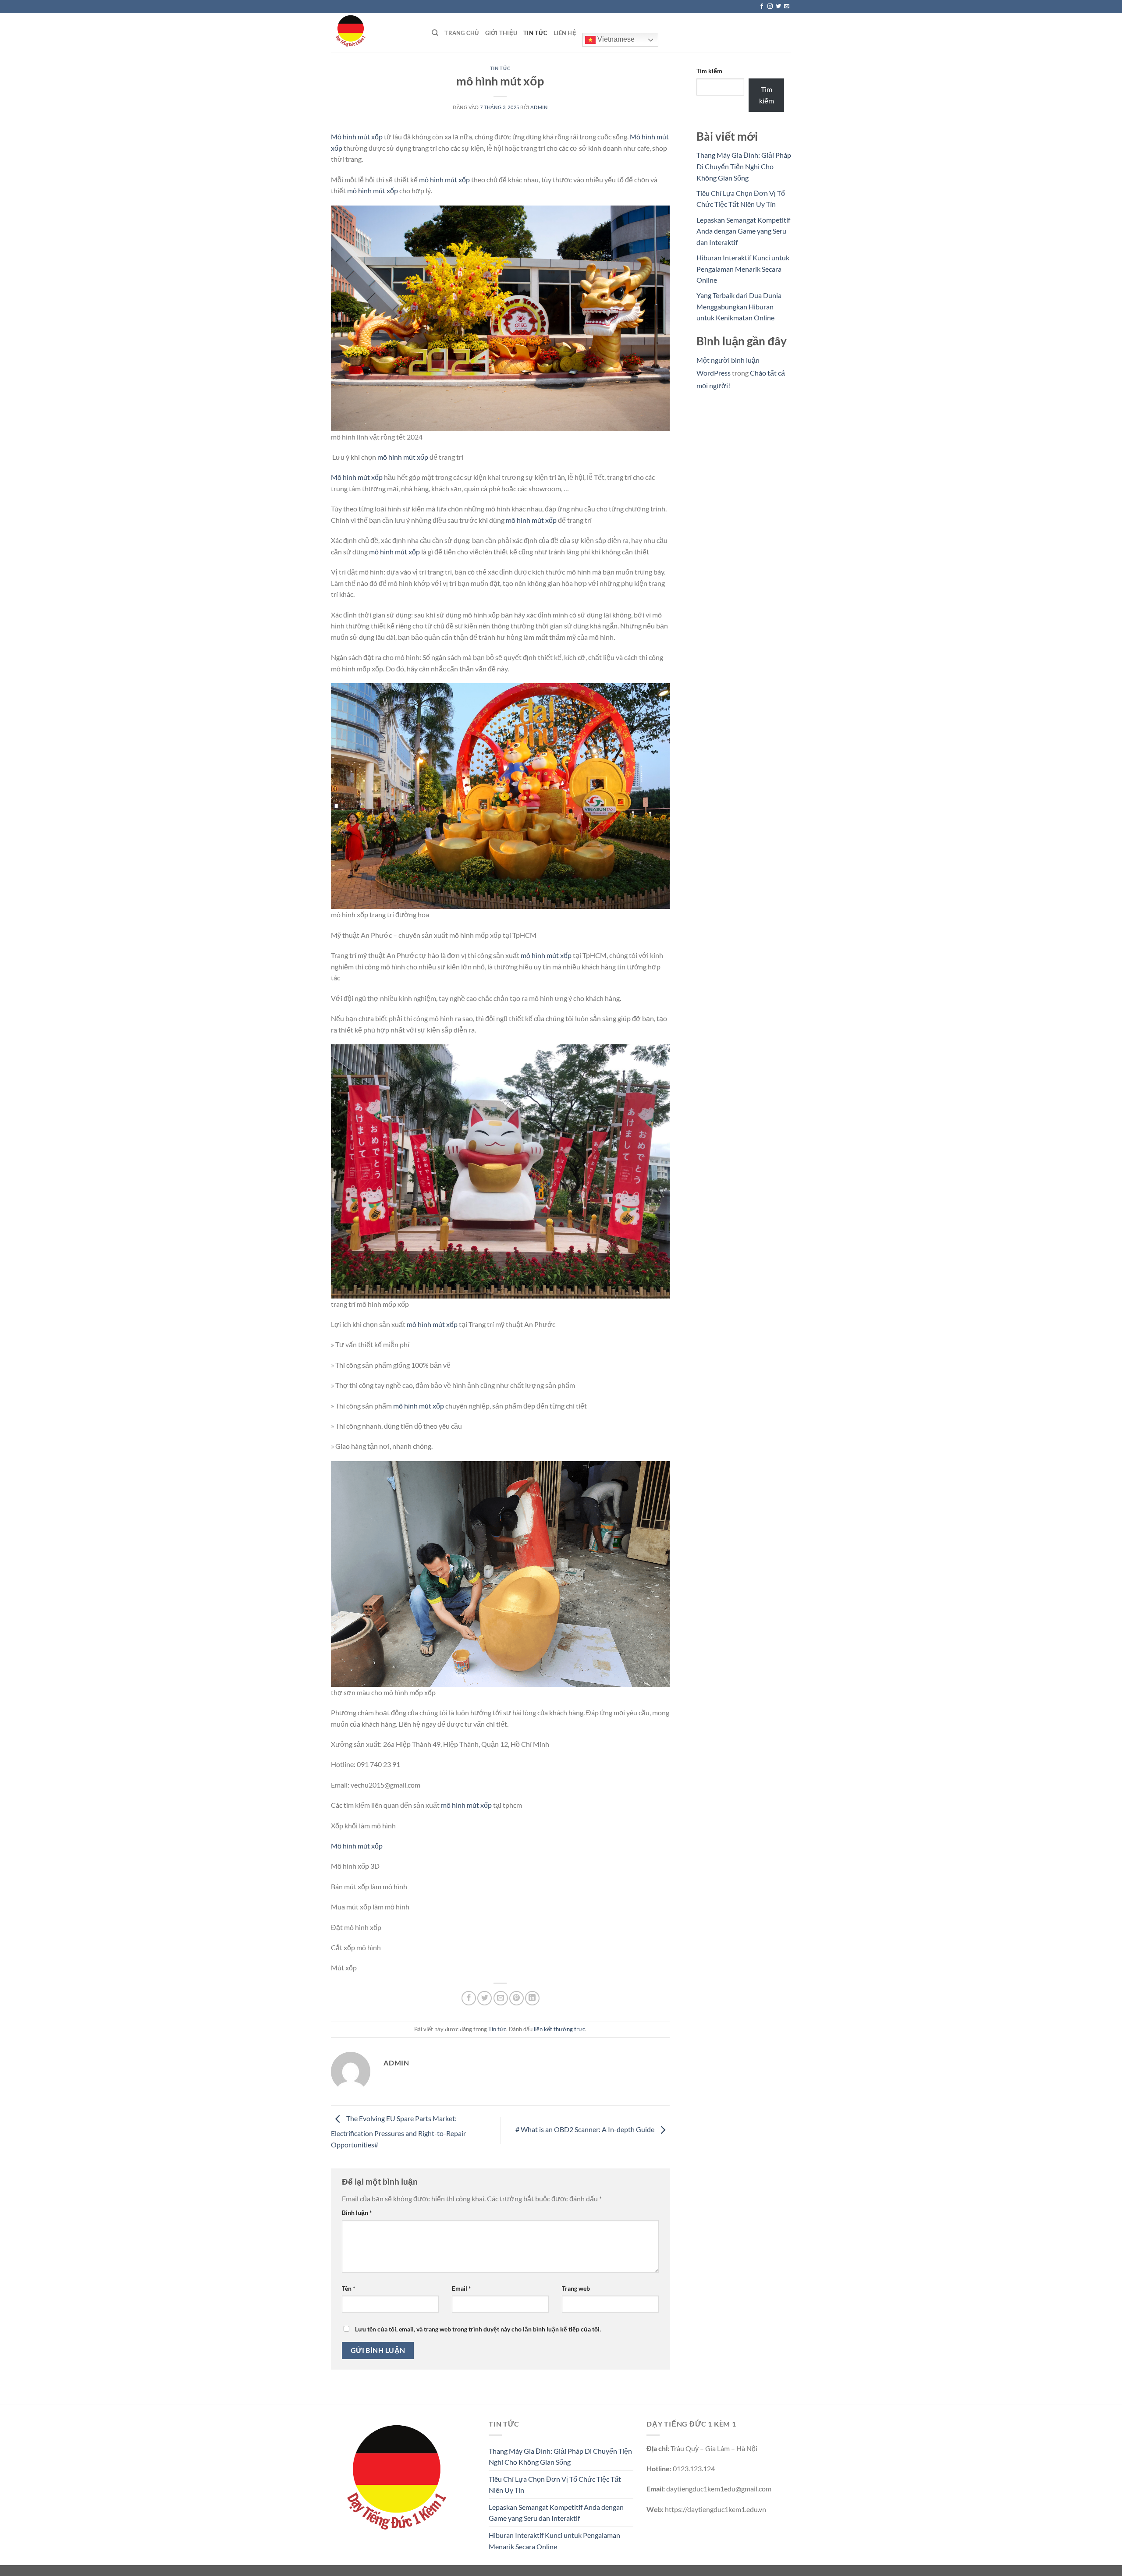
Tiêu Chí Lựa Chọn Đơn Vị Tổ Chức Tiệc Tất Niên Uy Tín (555, 2485)
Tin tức (535, 33)
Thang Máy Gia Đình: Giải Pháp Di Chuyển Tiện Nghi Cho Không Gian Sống (744, 166)
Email (462, 2288)
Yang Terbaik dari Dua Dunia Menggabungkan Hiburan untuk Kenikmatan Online (739, 306)
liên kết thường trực (559, 2029)
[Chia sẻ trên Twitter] (485, 1998)
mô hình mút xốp (444, 179)
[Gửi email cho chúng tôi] (787, 7)
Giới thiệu (501, 33)
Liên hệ (565, 33)
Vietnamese (615, 39)
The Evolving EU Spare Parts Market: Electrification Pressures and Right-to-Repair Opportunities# (398, 2131)
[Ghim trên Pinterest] (517, 1998)
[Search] (435, 33)
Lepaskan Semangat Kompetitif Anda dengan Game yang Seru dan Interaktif (743, 231)
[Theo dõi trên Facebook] (762, 7)
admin (539, 107)
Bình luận (357, 2212)
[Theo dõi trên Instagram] (770, 7)
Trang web (576, 2288)
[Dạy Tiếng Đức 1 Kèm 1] (375, 33)
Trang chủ (462, 33)
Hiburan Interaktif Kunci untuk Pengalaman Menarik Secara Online (743, 269)
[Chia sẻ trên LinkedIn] (532, 1998)
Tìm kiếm (709, 71)
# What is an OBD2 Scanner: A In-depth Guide (586, 2129)
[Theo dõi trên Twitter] (778, 7)
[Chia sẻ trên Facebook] (469, 1998)
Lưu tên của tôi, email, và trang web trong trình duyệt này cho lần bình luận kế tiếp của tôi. (478, 2329)
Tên (349, 2288)
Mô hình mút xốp (357, 137)
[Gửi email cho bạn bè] (501, 1998)
